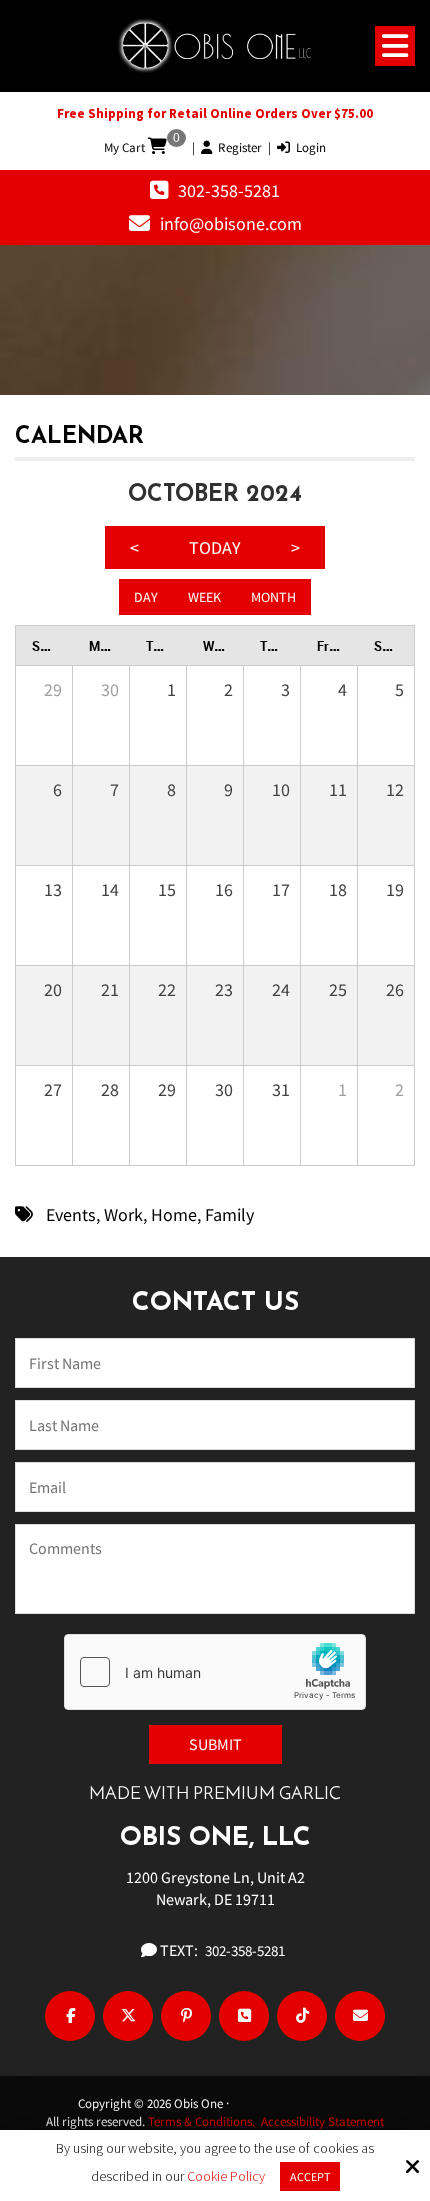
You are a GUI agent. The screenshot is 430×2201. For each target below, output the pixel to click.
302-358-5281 (229, 190)
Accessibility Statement (322, 2121)
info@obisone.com (231, 223)
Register (237, 147)
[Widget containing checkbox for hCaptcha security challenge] (215, 1672)
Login (308, 147)
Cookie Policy (226, 2176)
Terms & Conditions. (204, 2121)
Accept (310, 2176)
